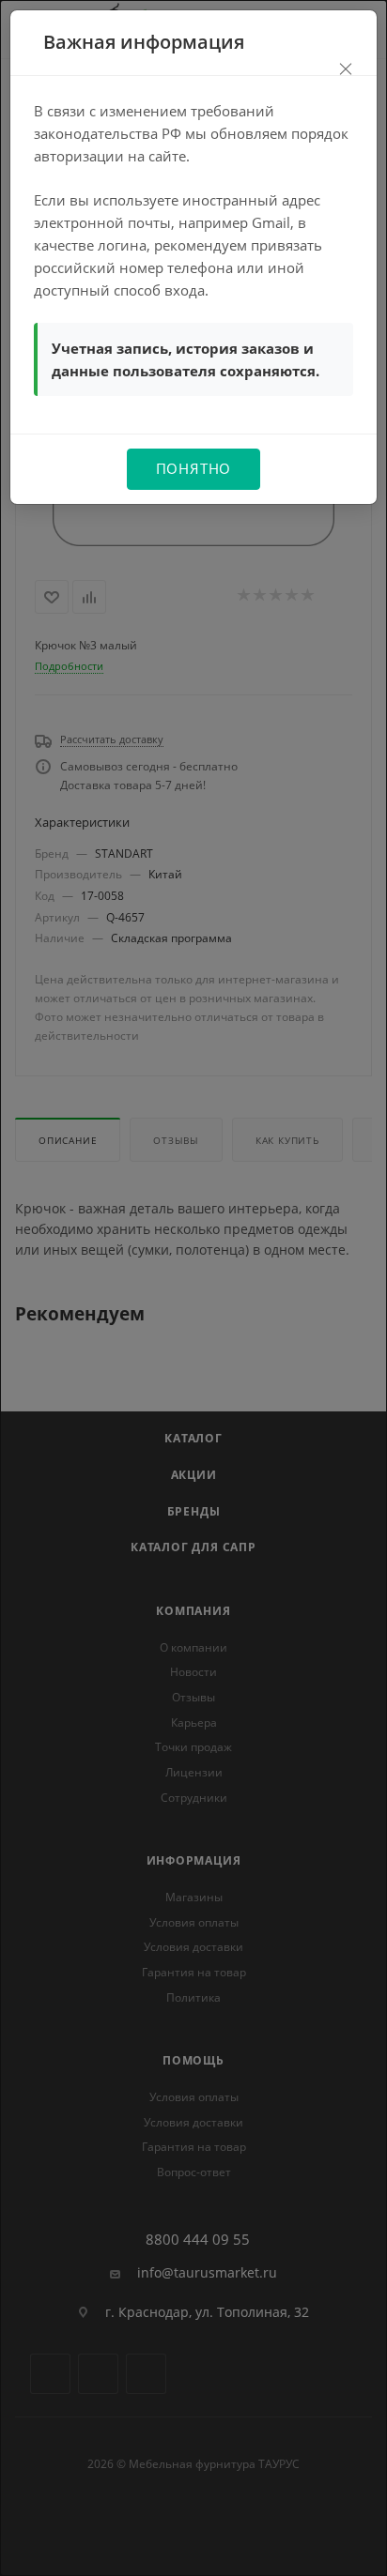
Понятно (194, 468)
